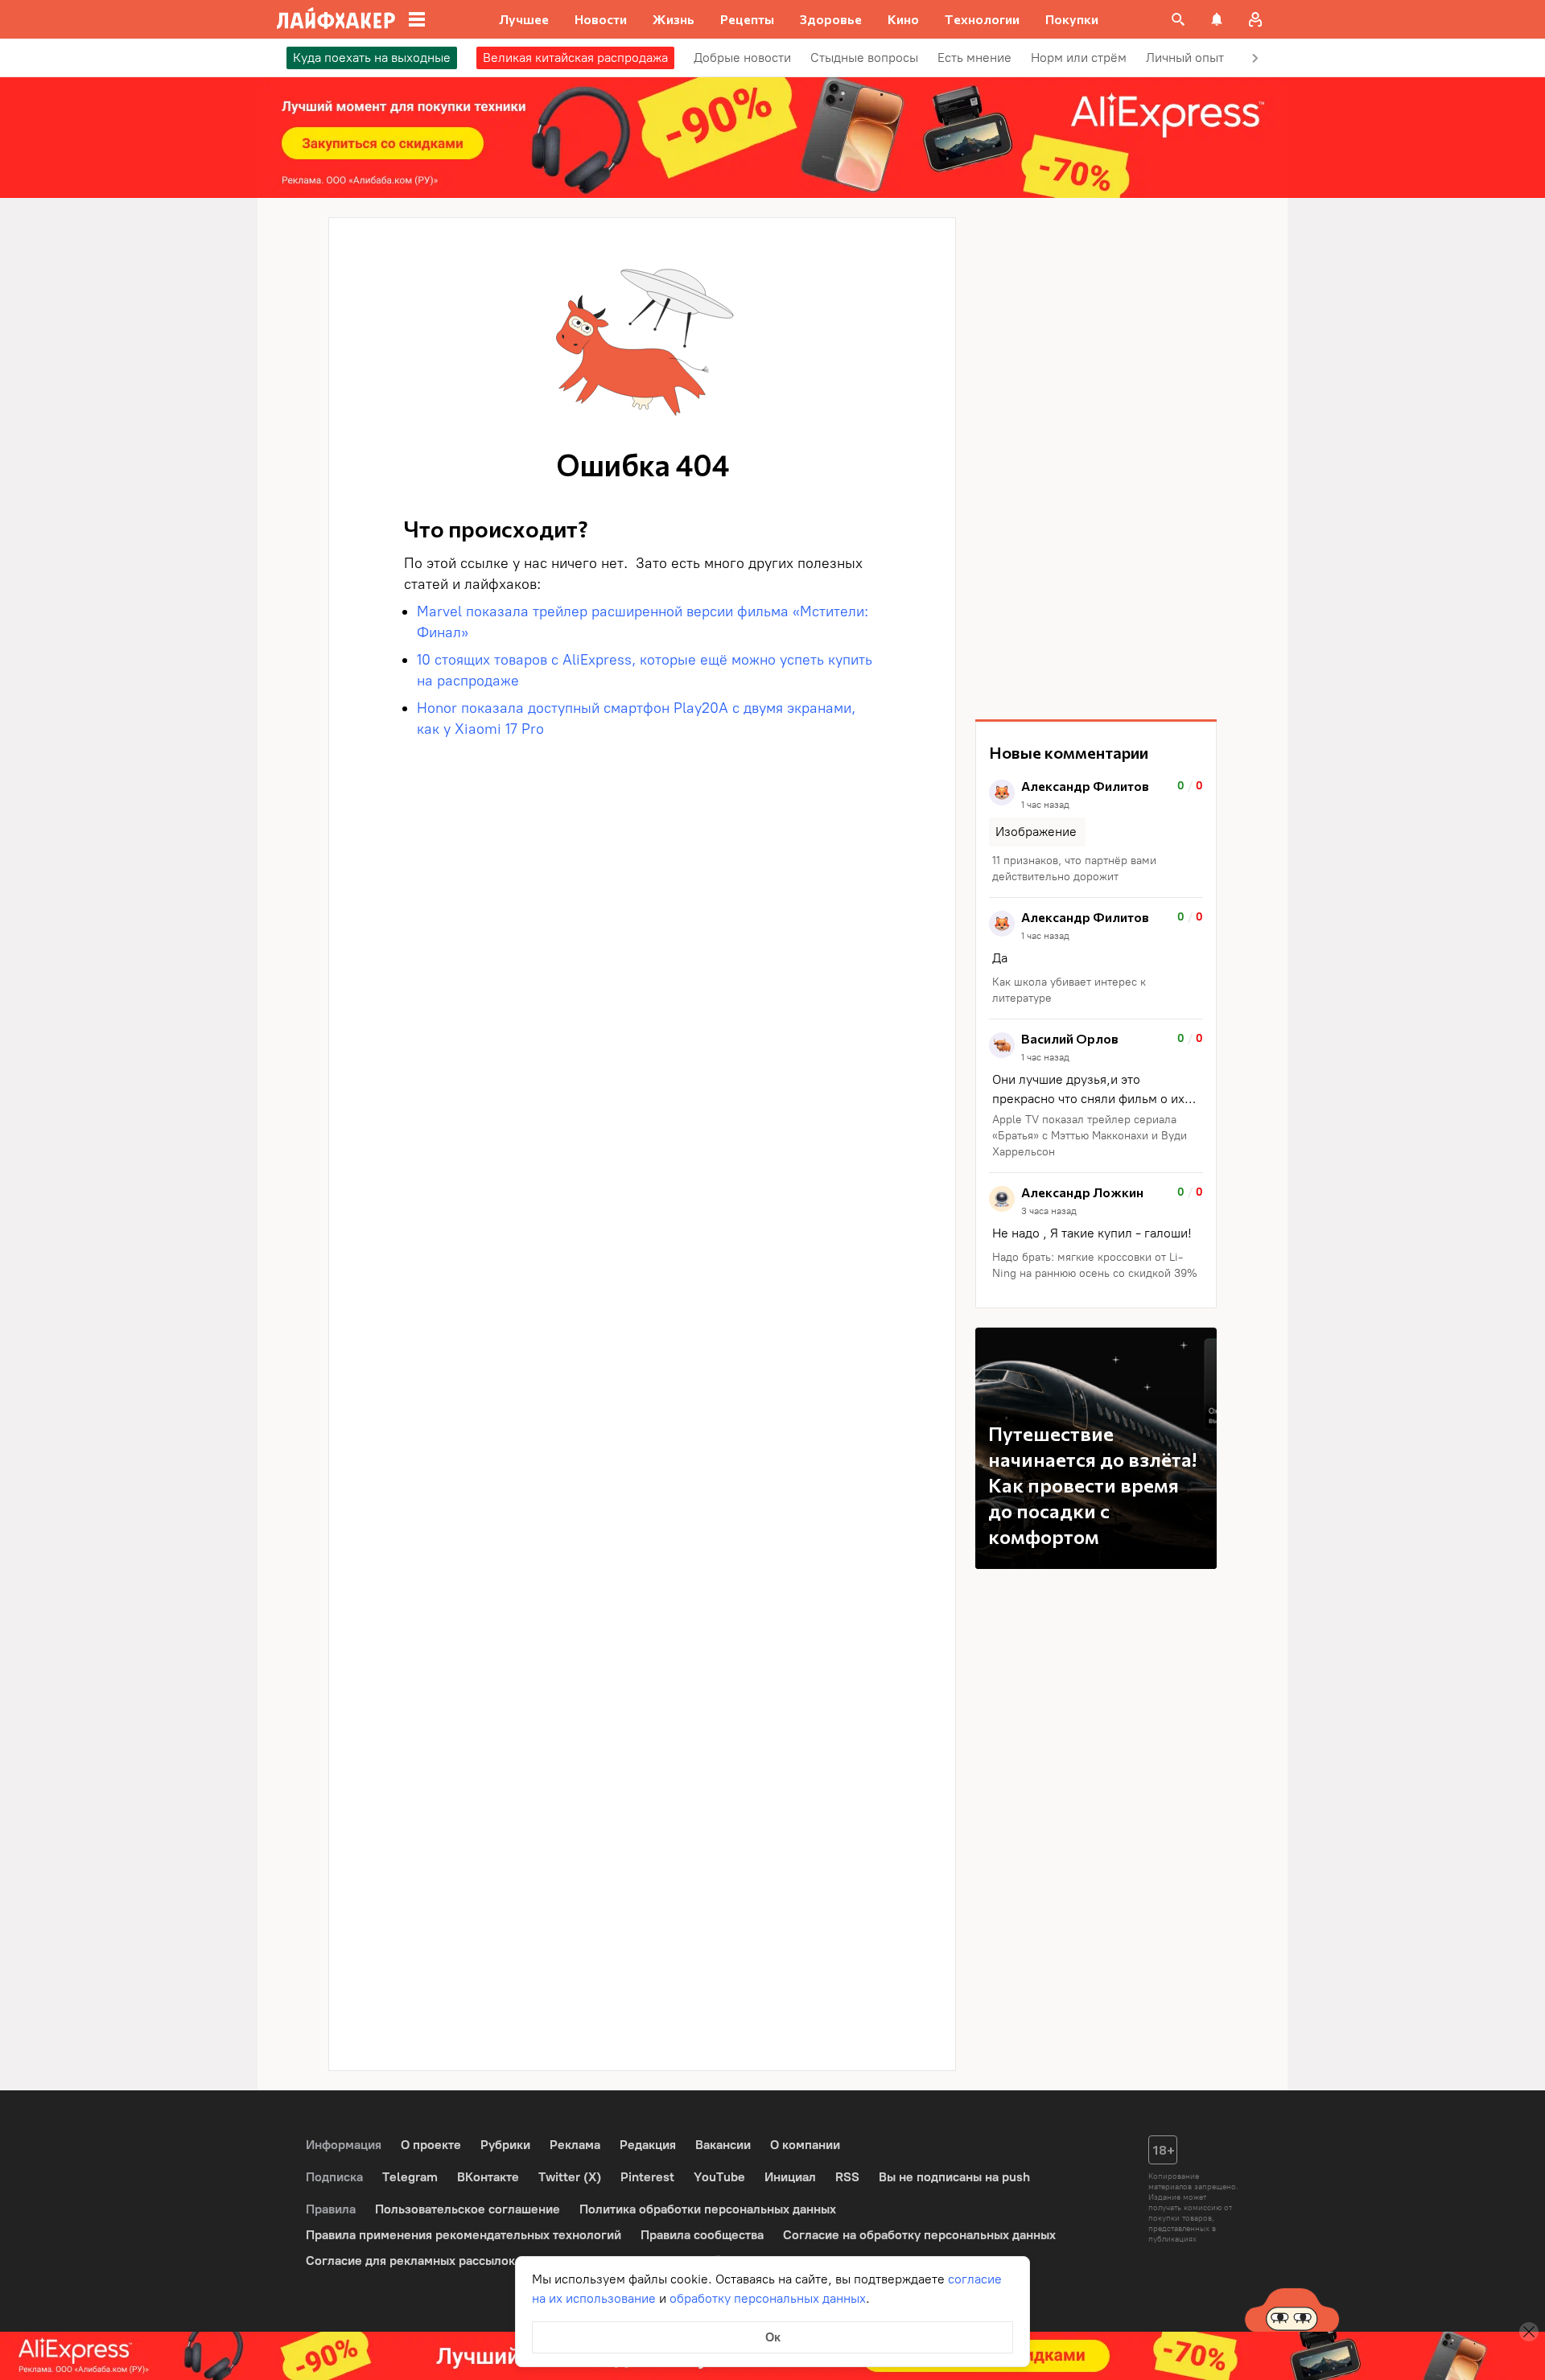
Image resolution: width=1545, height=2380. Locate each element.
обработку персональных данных (768, 2298)
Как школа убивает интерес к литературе (1069, 990)
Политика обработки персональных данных (708, 2209)
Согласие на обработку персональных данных (919, 2235)
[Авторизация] (1255, 19)
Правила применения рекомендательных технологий (463, 2235)
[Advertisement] (1096, 459)
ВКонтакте (488, 2177)
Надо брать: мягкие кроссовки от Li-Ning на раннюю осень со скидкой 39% (1095, 1265)
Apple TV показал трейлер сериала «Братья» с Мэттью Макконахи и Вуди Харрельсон (1090, 1136)
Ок (773, 2337)
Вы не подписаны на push (954, 2177)
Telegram (410, 2177)
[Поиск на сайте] (1178, 19)
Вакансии (723, 2145)
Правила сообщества (702, 2235)
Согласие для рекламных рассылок (410, 2261)
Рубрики (505, 2145)
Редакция (648, 2145)
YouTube (719, 2177)
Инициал (790, 2177)
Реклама (575, 2145)
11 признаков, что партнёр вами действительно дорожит (1074, 869)
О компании (805, 2145)
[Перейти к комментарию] (1096, 832)
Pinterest (647, 2177)
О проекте (431, 2145)
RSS (847, 2177)
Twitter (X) (570, 2177)
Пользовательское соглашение (468, 2209)
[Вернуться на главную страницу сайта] (336, 19)
